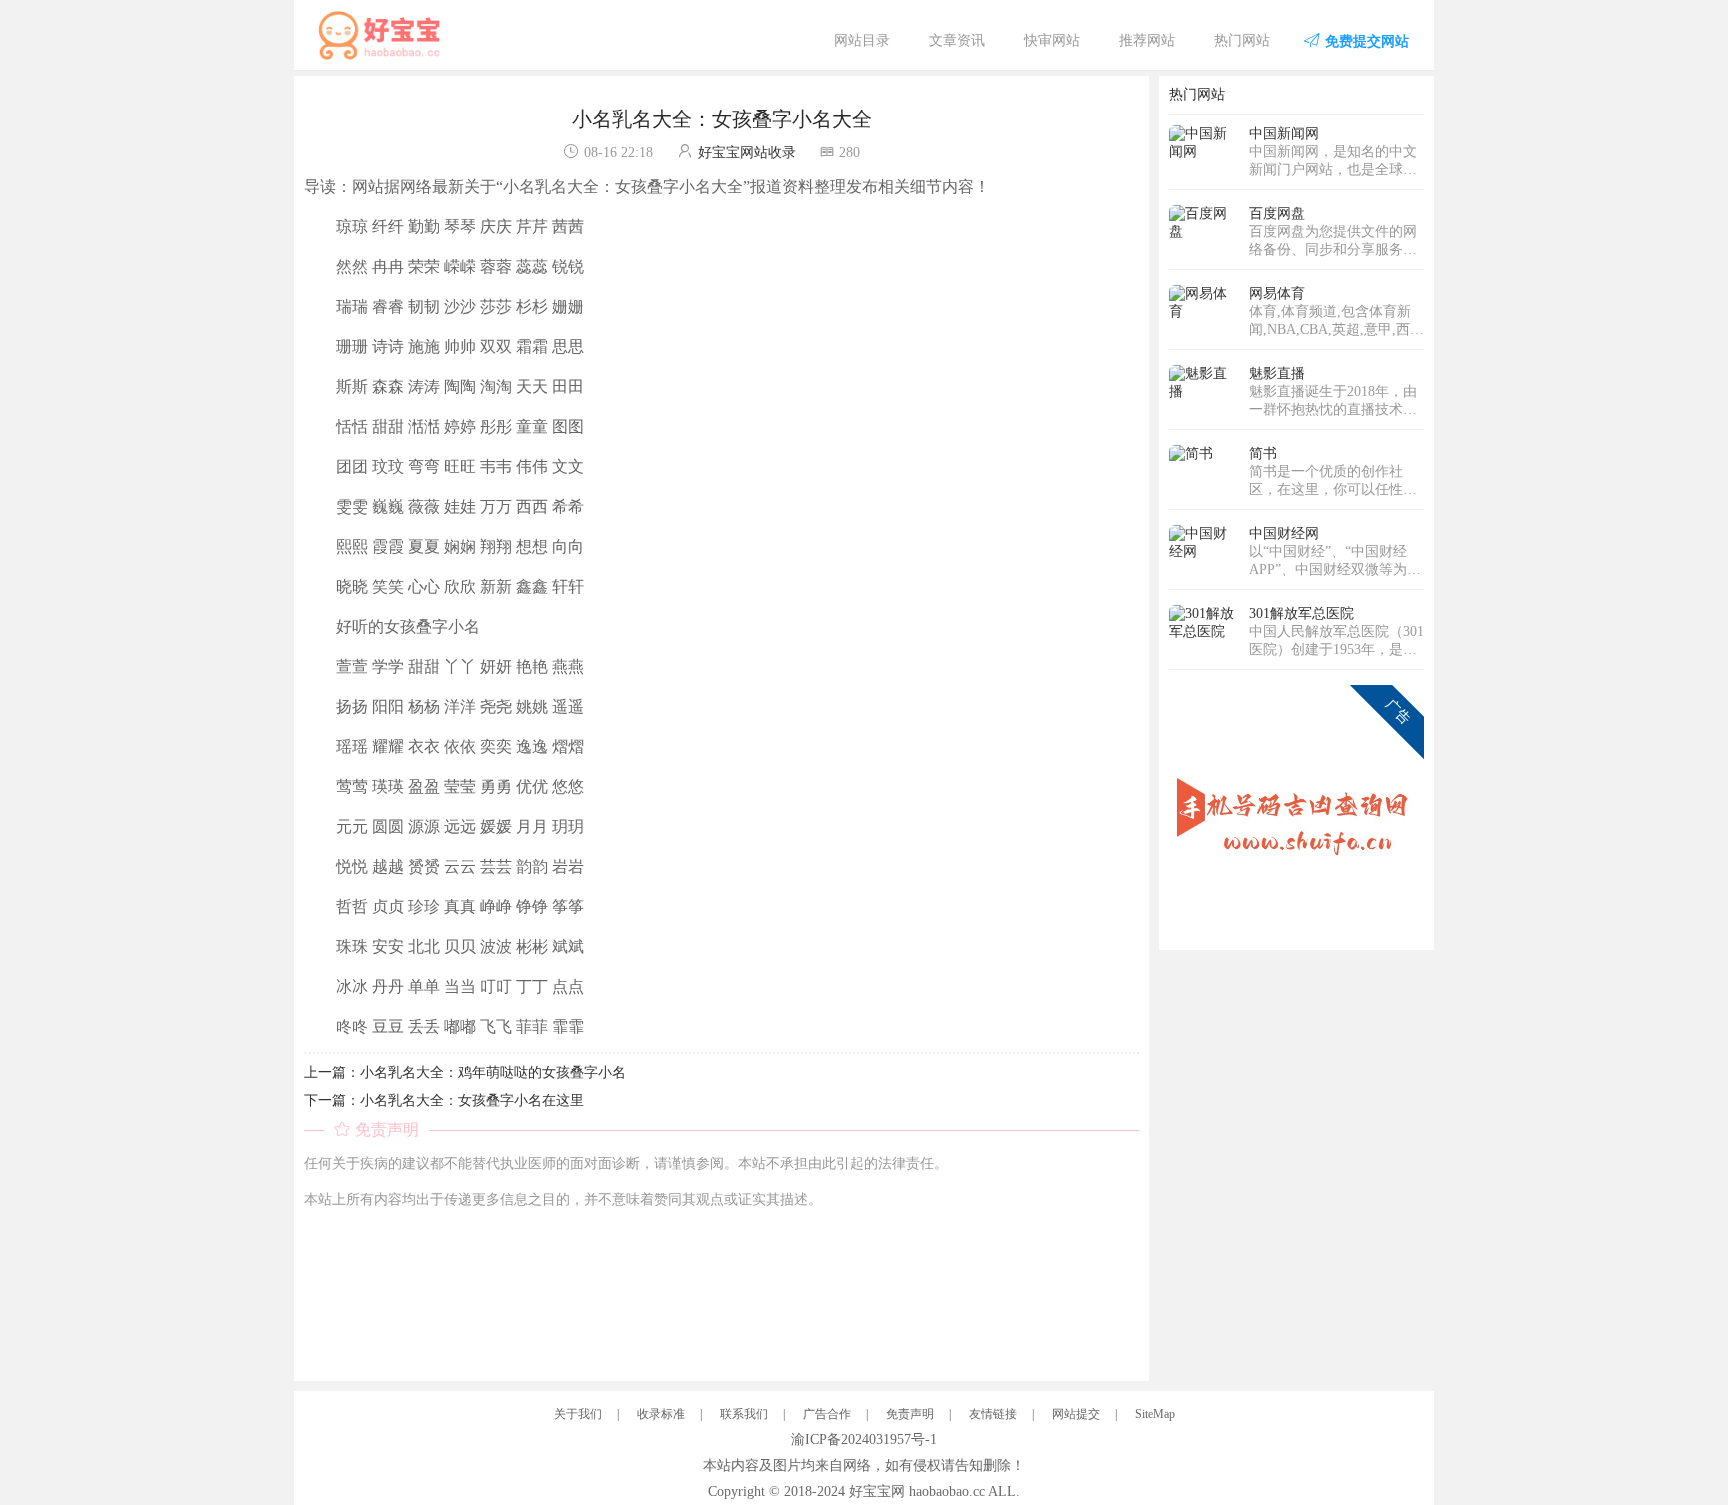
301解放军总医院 (1301, 613)
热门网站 (1242, 40)
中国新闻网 (1284, 133)
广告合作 (827, 1414)
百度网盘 (1277, 213)
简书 (1263, 453)
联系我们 (744, 1414)
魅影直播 (1277, 373)
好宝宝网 (877, 1491)
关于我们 (578, 1414)
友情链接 (993, 1414)
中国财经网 (1284, 533)
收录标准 (661, 1414)
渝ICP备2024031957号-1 (864, 1439)
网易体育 (1277, 293)
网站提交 (1076, 1414)
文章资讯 (957, 40)
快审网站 (1052, 40)
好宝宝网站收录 (747, 152)
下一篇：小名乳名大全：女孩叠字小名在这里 (444, 1100)
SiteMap (1155, 1414)
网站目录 (862, 40)
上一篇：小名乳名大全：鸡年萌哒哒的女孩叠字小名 (465, 1072)
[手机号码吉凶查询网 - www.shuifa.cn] (1296, 811)
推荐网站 (1147, 40)
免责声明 (910, 1414)
